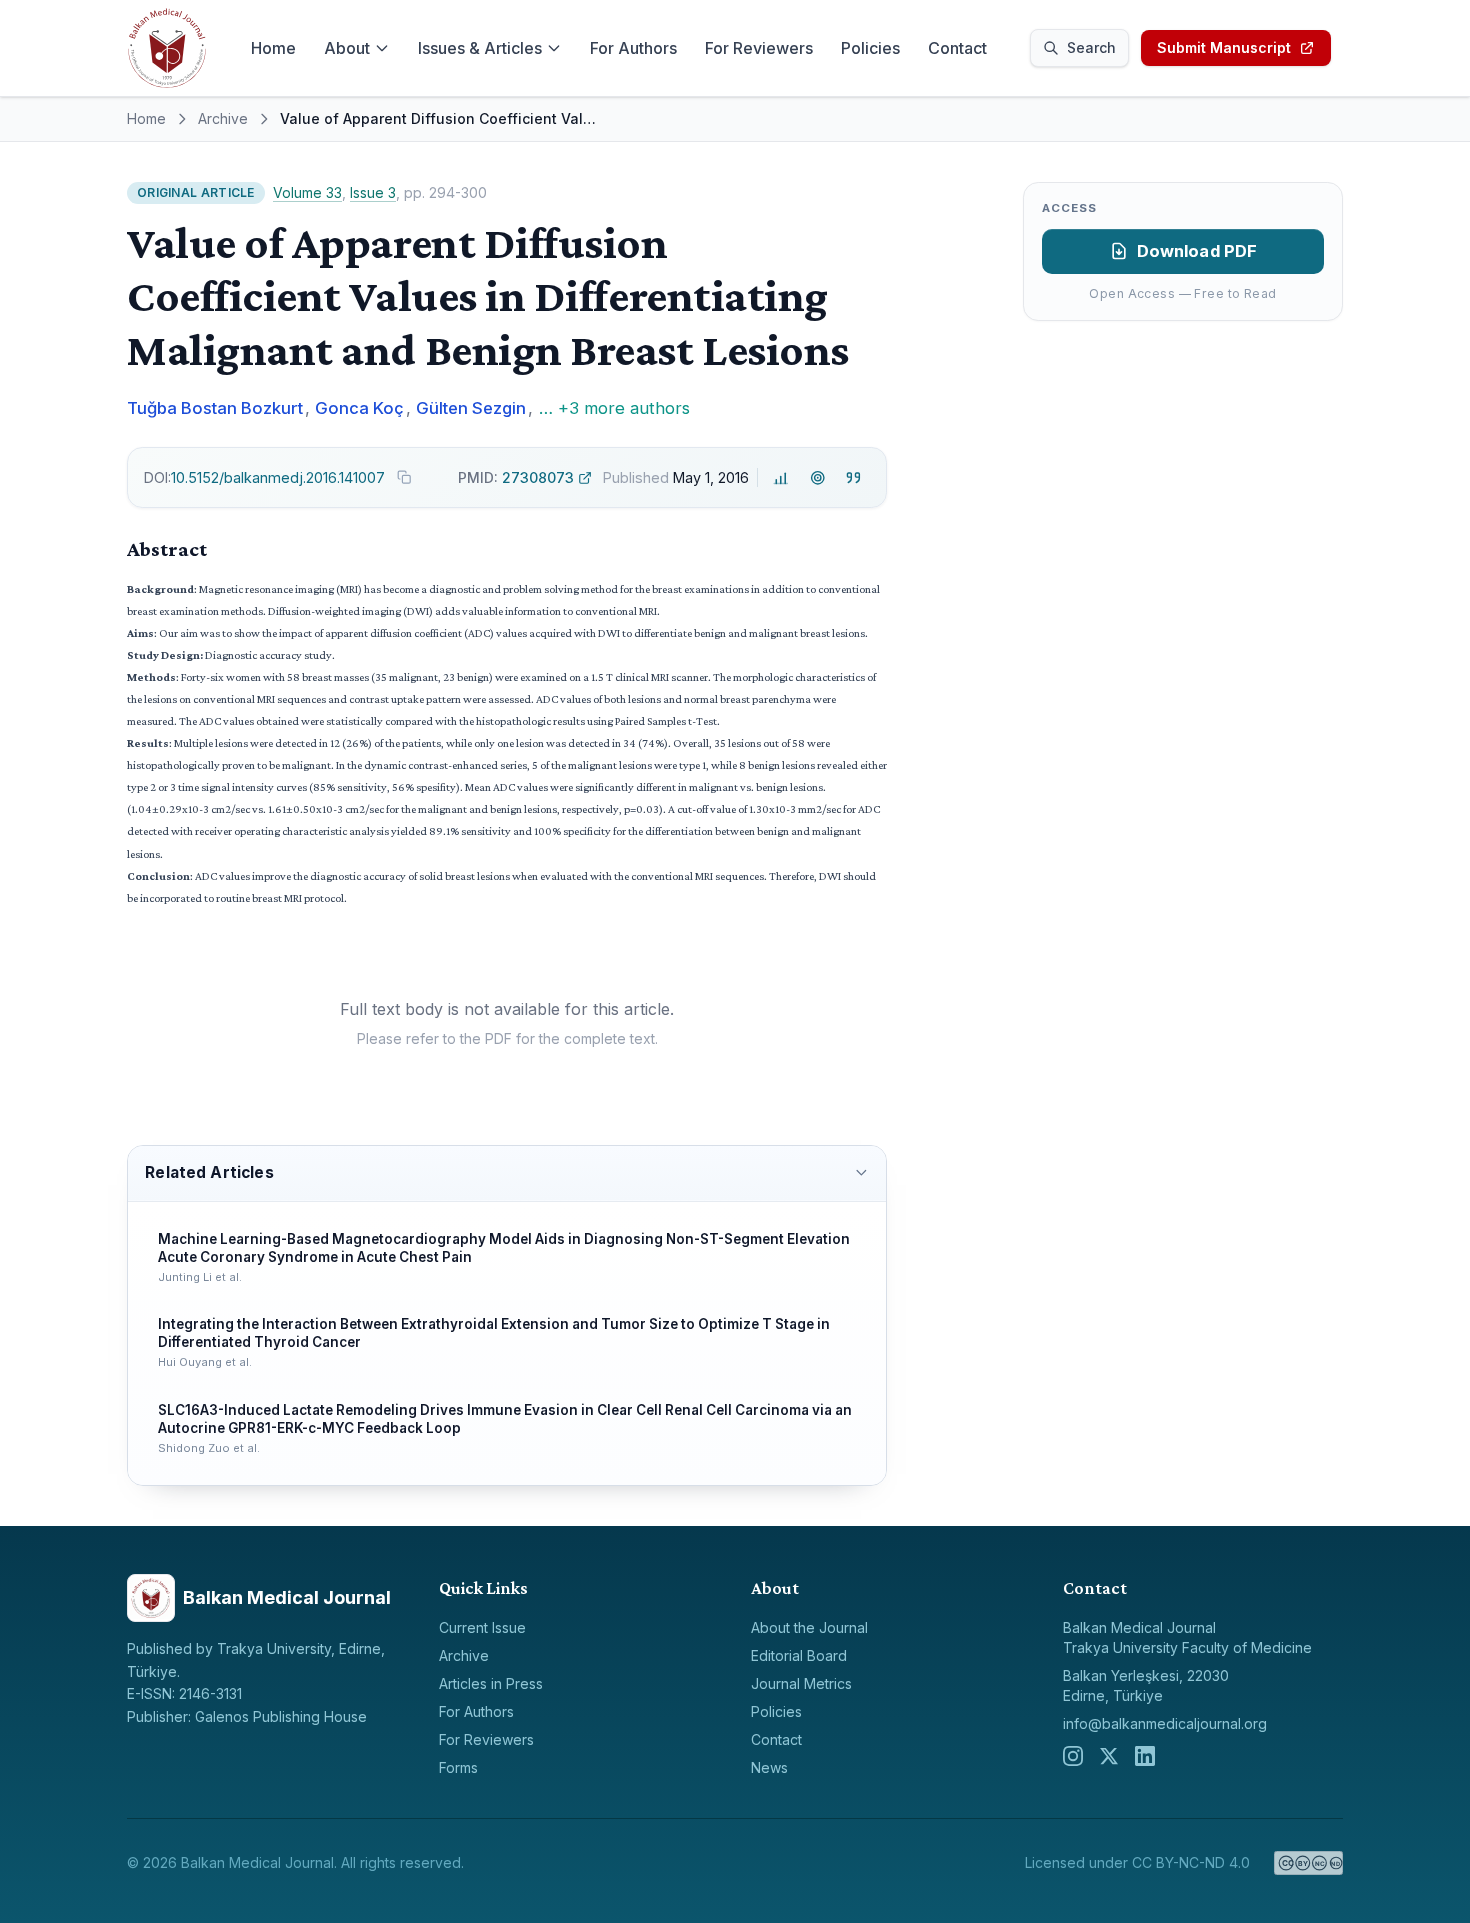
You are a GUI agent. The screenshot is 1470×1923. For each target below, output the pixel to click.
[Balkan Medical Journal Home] (167, 48)
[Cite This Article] (853, 477)
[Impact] (781, 477)
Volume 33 (307, 192)
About (347, 48)
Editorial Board (799, 1655)
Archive (223, 118)
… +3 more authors (614, 408)
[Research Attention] (817, 477)
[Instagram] (1073, 1756)
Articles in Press (491, 1683)
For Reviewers (759, 48)
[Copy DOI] (404, 477)
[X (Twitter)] (1109, 1756)
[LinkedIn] (1145, 1756)
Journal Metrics (801, 1683)
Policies (870, 48)
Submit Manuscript (1224, 47)
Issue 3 (373, 192)
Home (273, 48)
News (769, 1767)
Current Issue (482, 1627)
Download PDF (1197, 251)
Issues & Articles (480, 48)
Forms (458, 1767)
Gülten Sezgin (471, 408)
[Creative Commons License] (1308, 1863)
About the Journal (809, 1627)
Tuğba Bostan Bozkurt (215, 408)
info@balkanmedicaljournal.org (1165, 1723)
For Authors (633, 48)
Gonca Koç (359, 408)
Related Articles (209, 1172)
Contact (957, 48)
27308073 (516, 477)
